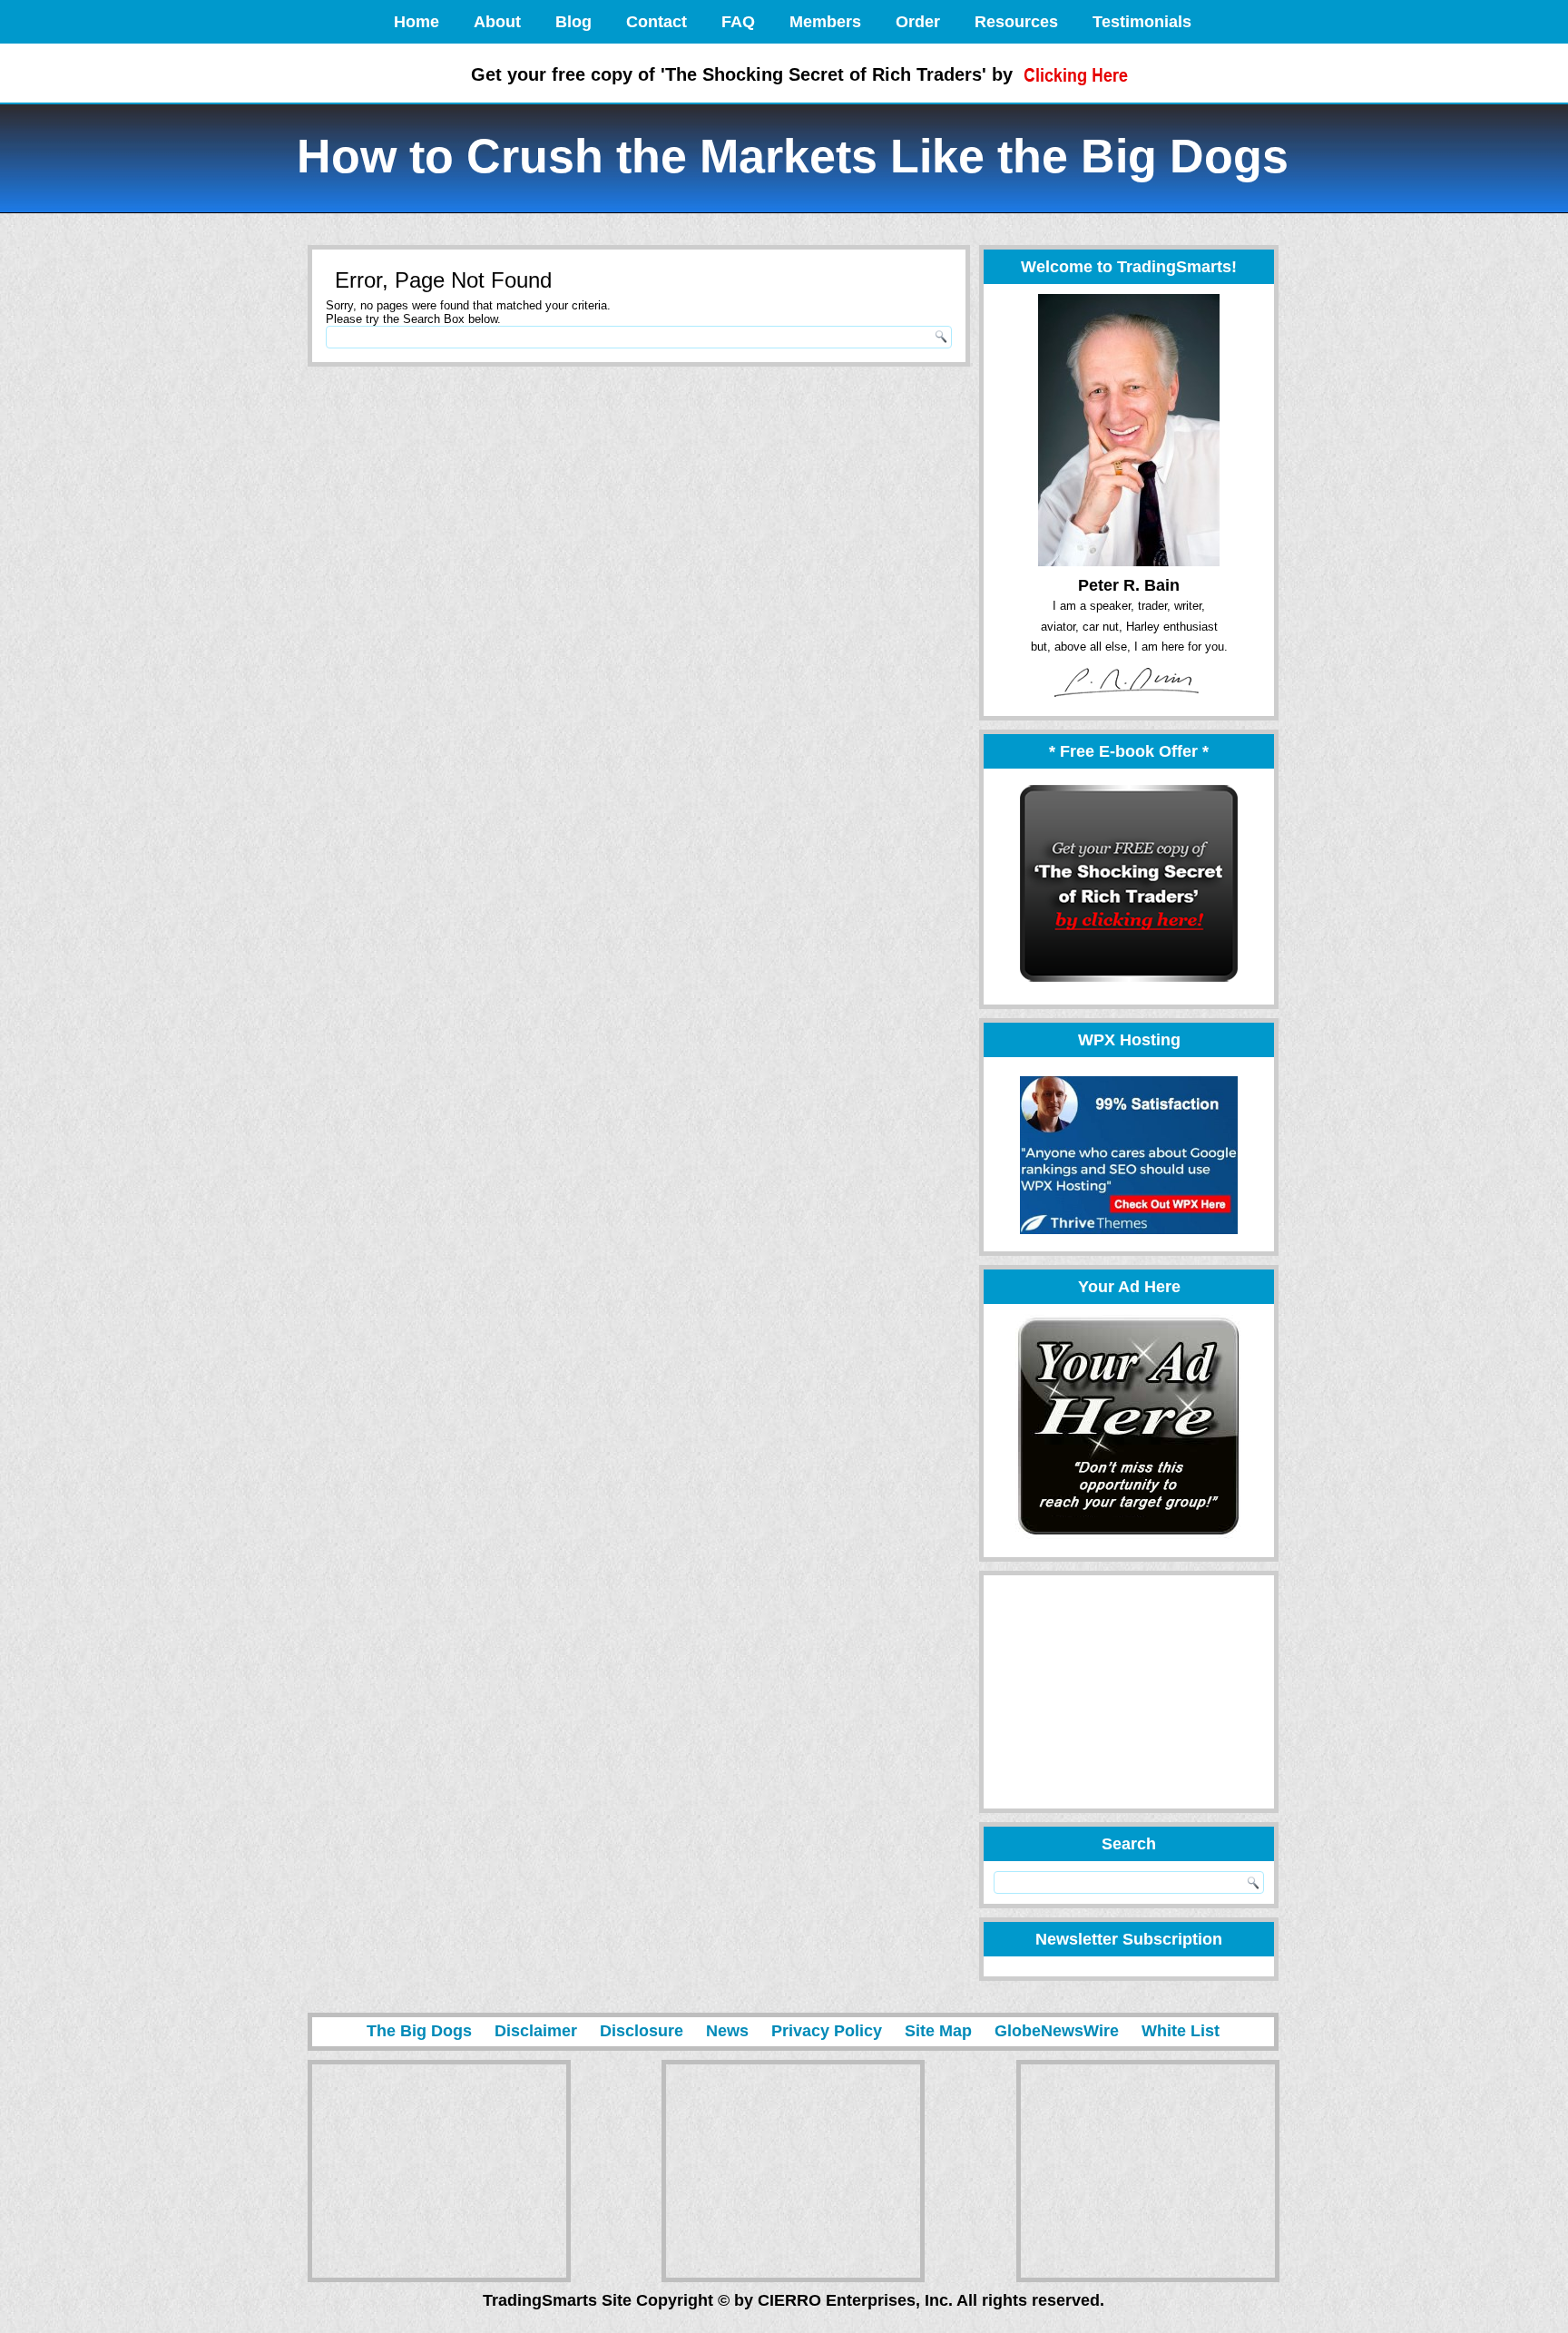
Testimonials (1142, 22)
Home (416, 22)
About (497, 22)
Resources (1016, 22)
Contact (657, 22)
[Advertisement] (1121, 1692)
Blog (573, 22)
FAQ (738, 22)
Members (825, 22)
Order (918, 22)
